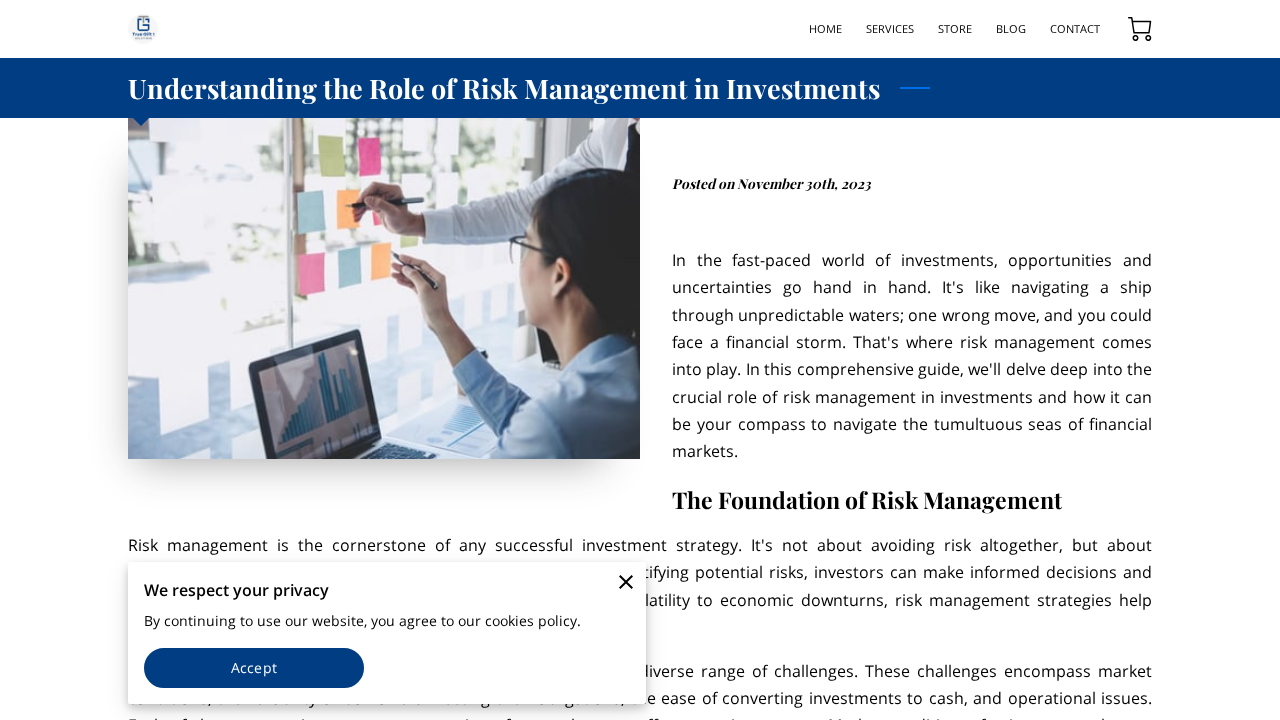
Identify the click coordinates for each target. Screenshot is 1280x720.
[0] (1140, 29)
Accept (254, 667)
